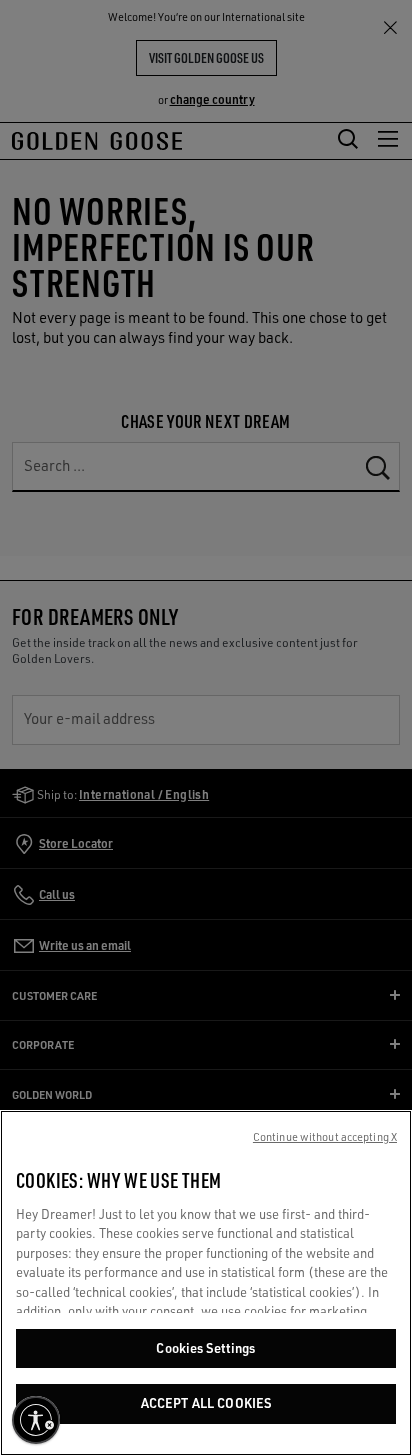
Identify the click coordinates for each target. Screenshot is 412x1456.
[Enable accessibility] (36, 1420)
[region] (206, 1283)
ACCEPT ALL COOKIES (206, 1403)
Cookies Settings (205, 1348)
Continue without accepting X (325, 1137)
